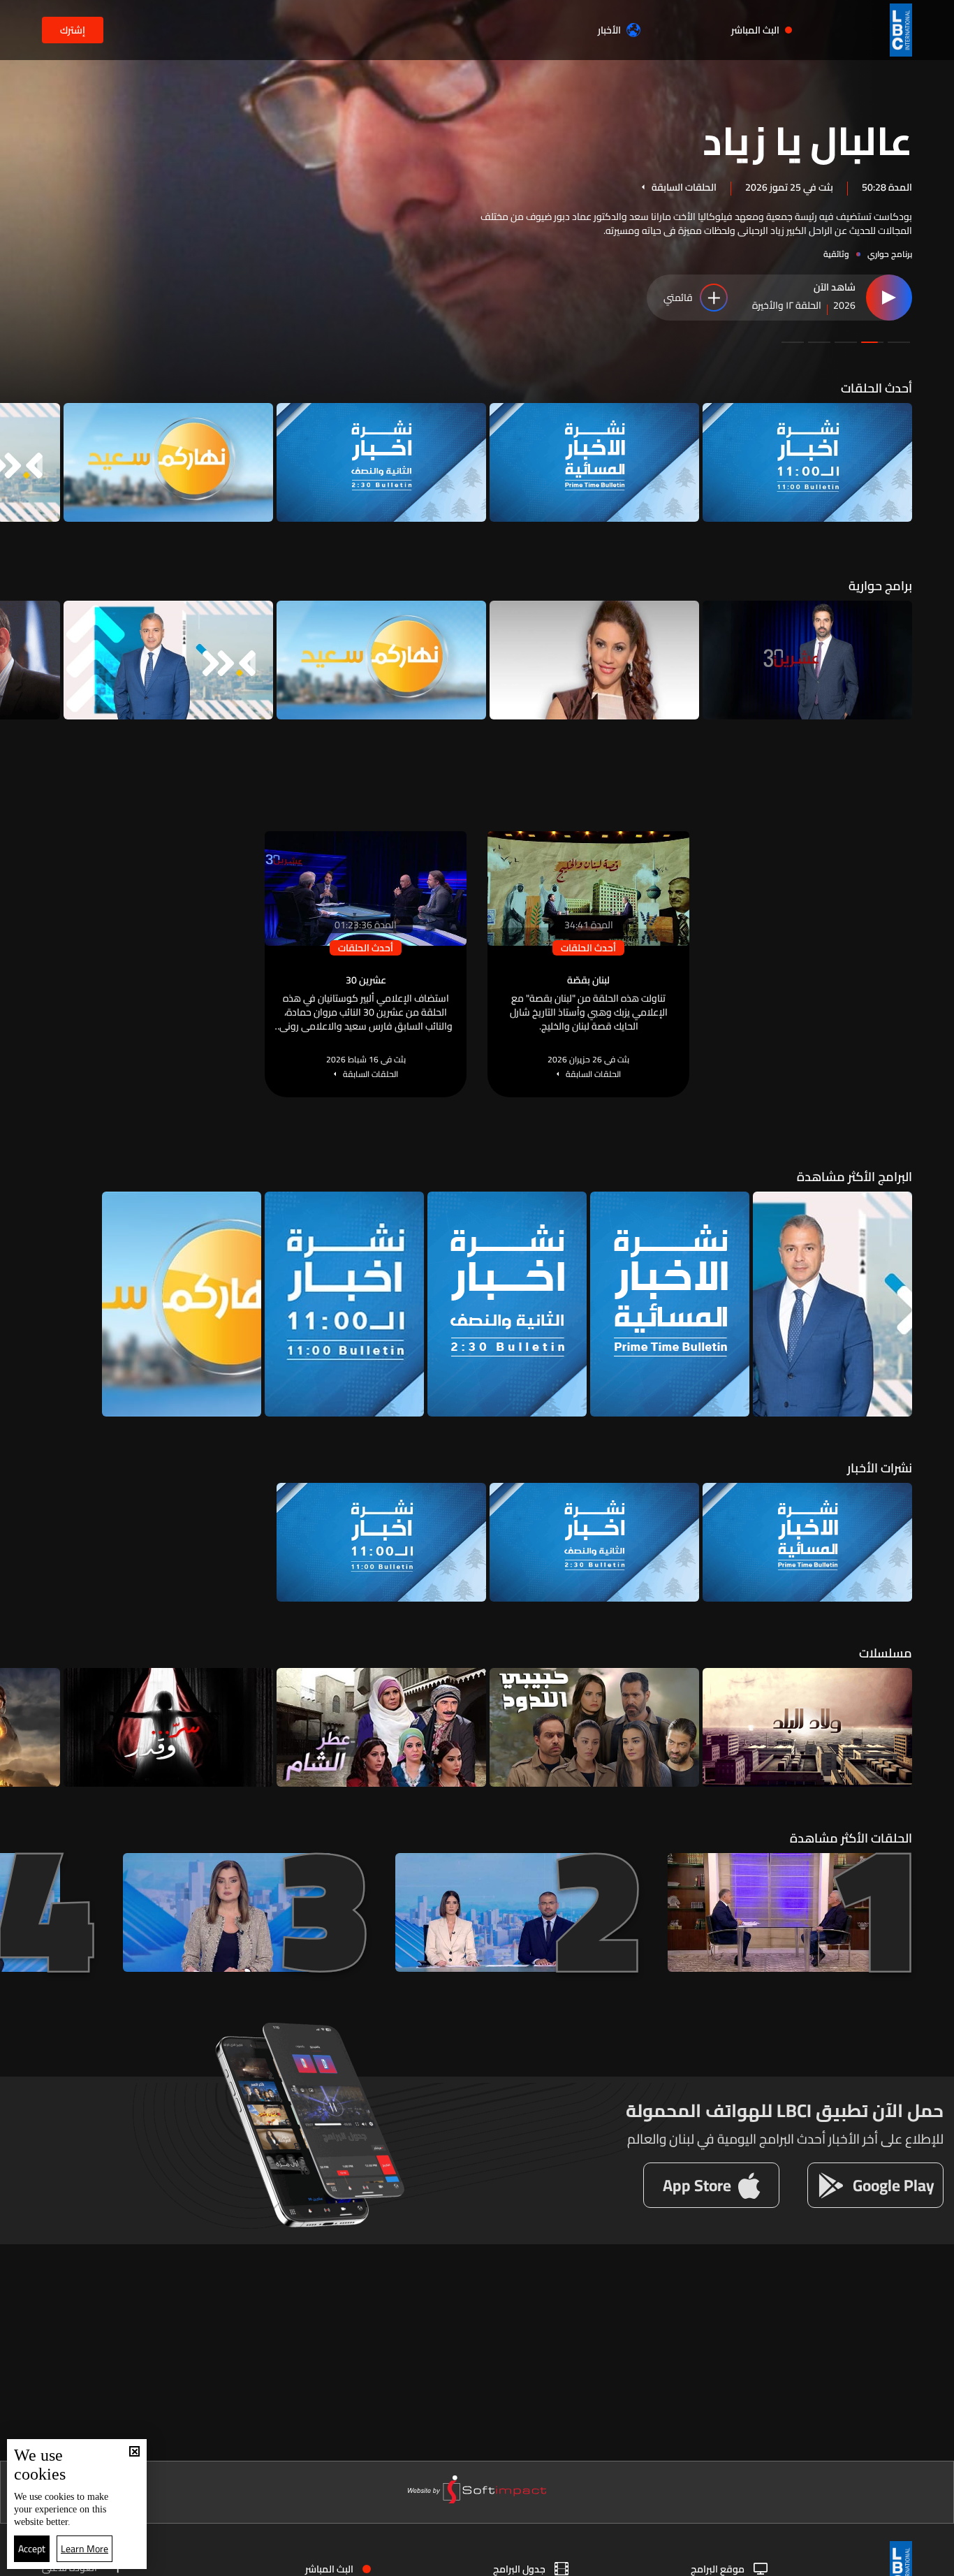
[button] (899, 342)
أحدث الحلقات (876, 388)
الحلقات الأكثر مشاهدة (851, 1838)
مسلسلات (886, 1653)
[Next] (17, 462)
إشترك (73, 30)
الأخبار (609, 30)
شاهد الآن (835, 288)
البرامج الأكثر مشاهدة (854, 1177)
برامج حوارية (880, 586)
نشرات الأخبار (880, 1468)
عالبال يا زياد (807, 139)
